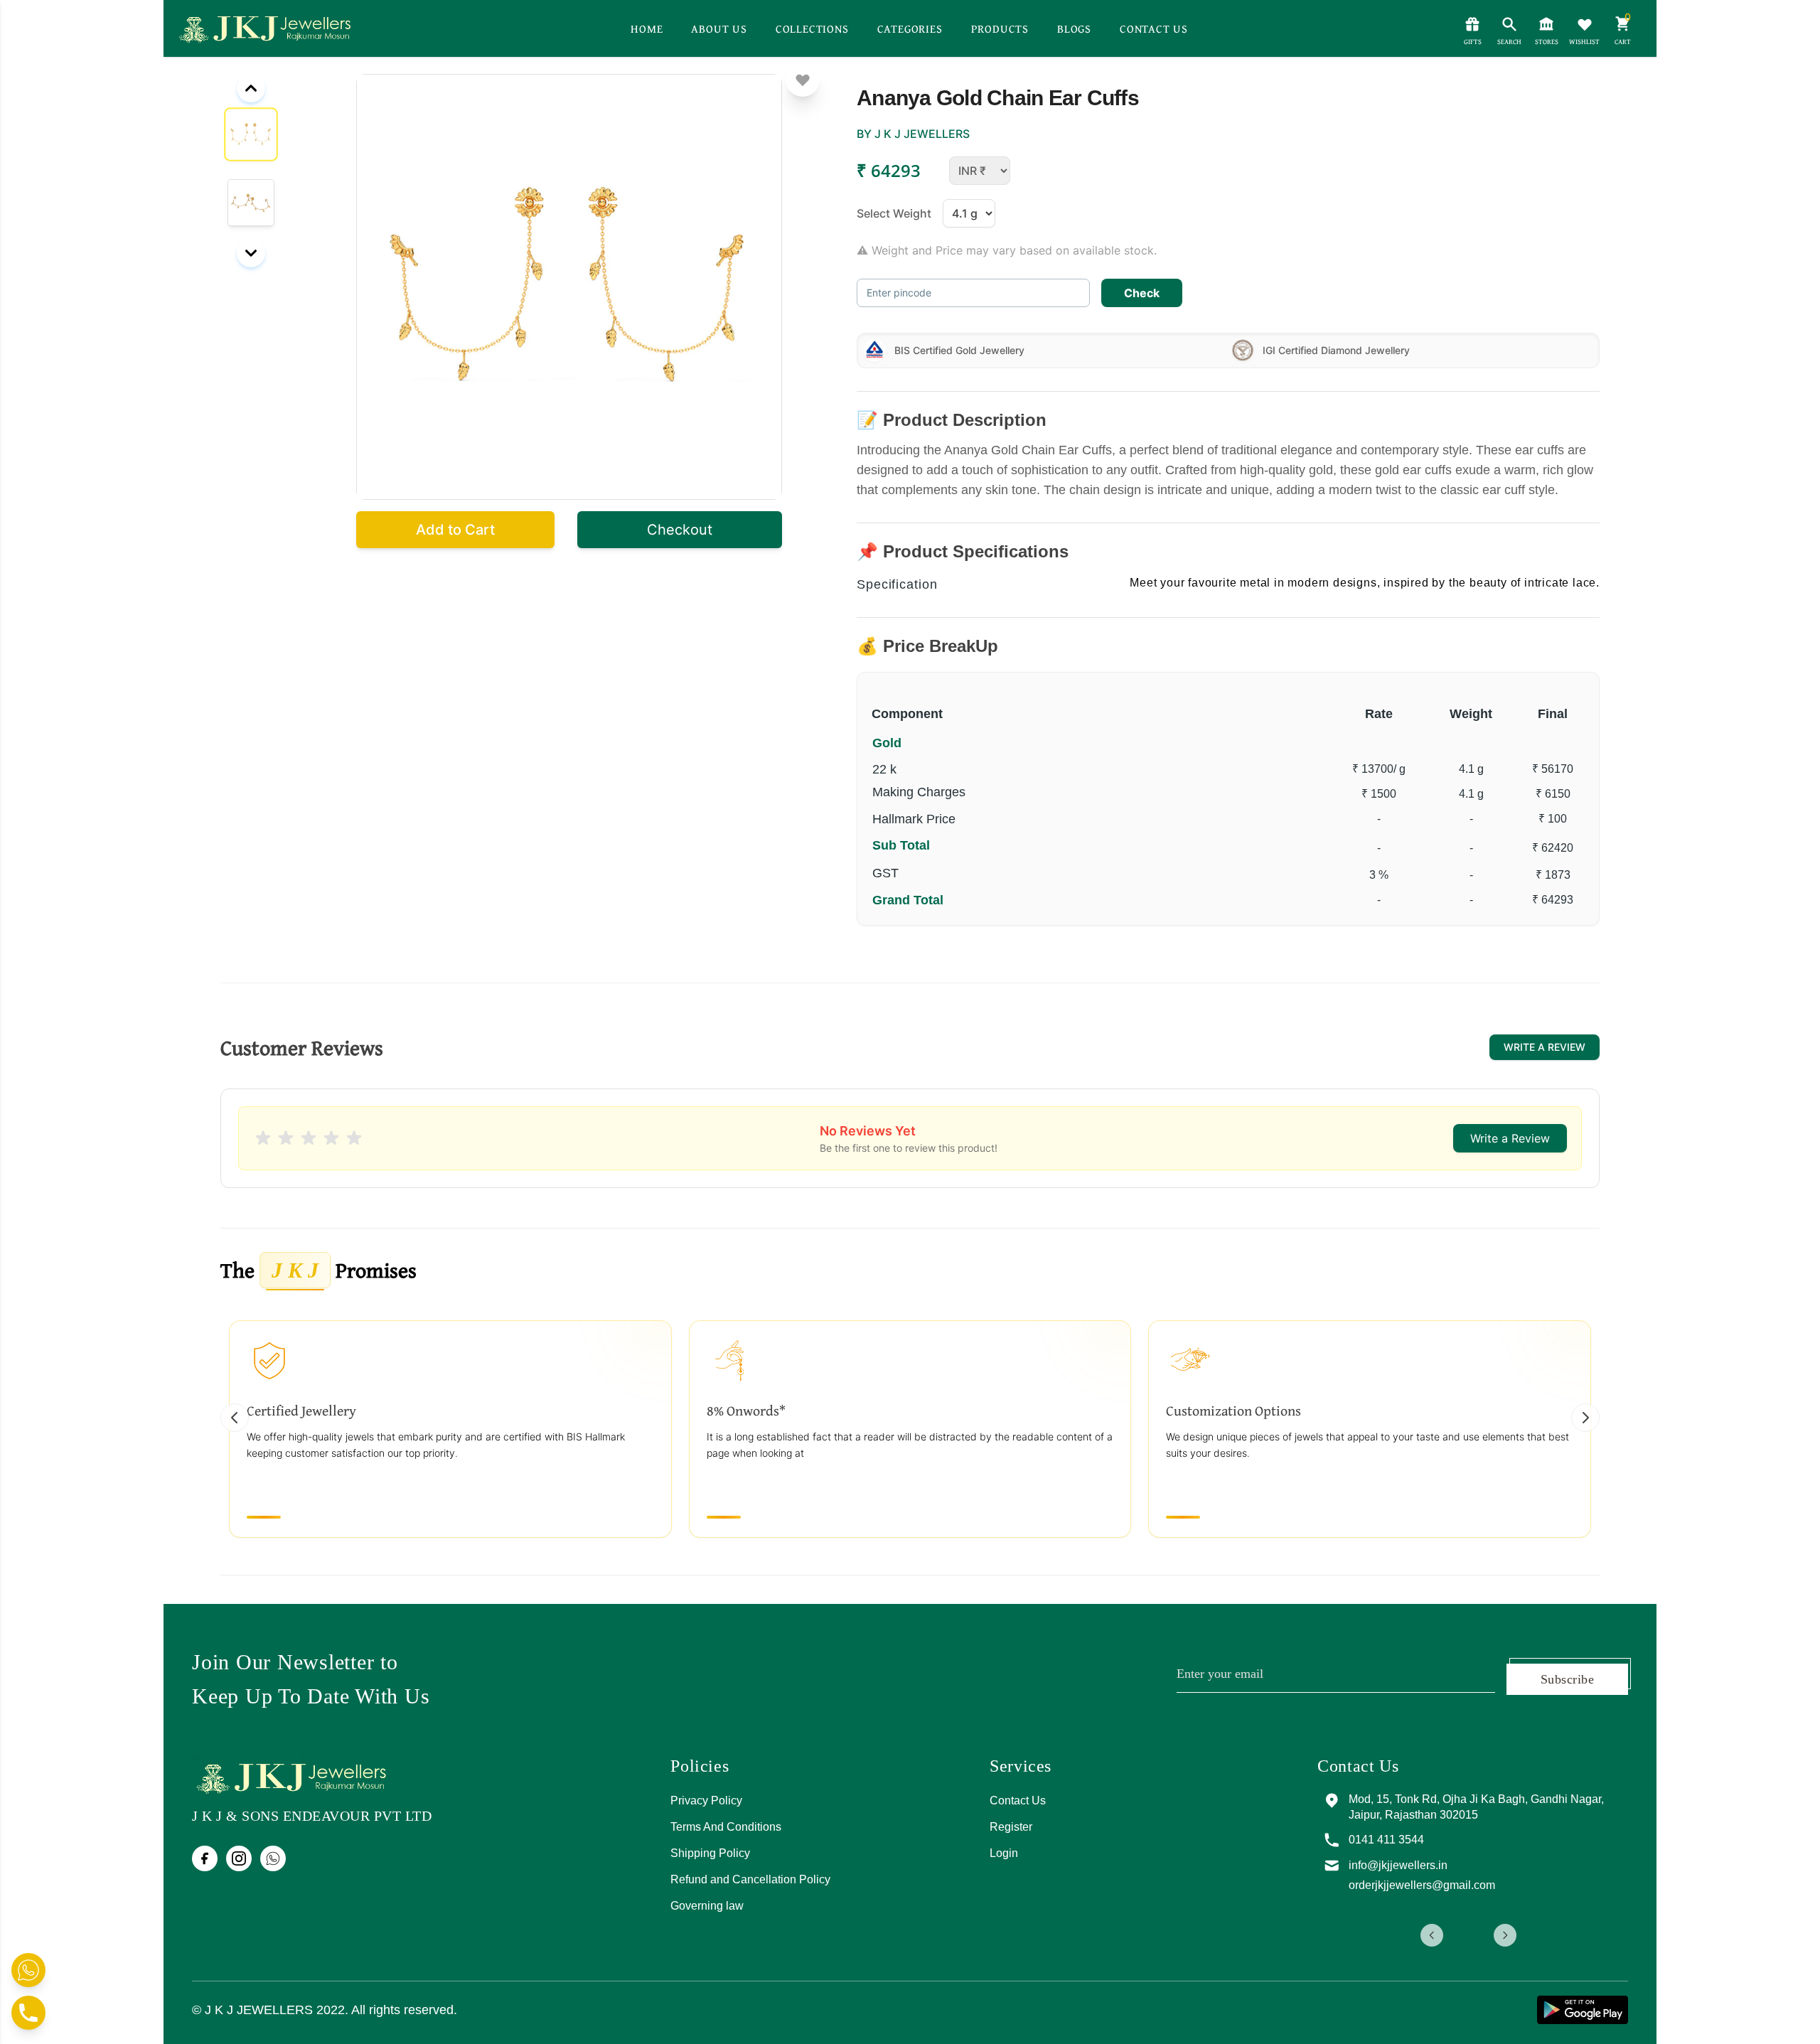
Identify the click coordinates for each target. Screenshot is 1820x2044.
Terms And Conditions (726, 1827)
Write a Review (1545, 1047)
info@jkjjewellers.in (1525, 1865)
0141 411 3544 (1513, 1840)
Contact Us (1018, 1800)
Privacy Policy (706, 1800)
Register (1011, 1827)
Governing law (707, 1906)
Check (1142, 293)
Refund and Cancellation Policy (750, 1879)
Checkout (680, 530)
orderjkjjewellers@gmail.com (1548, 1885)
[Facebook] (205, 1858)
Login (1004, 1853)
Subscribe (1567, 1679)
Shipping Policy (710, 1853)
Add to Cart (455, 530)
